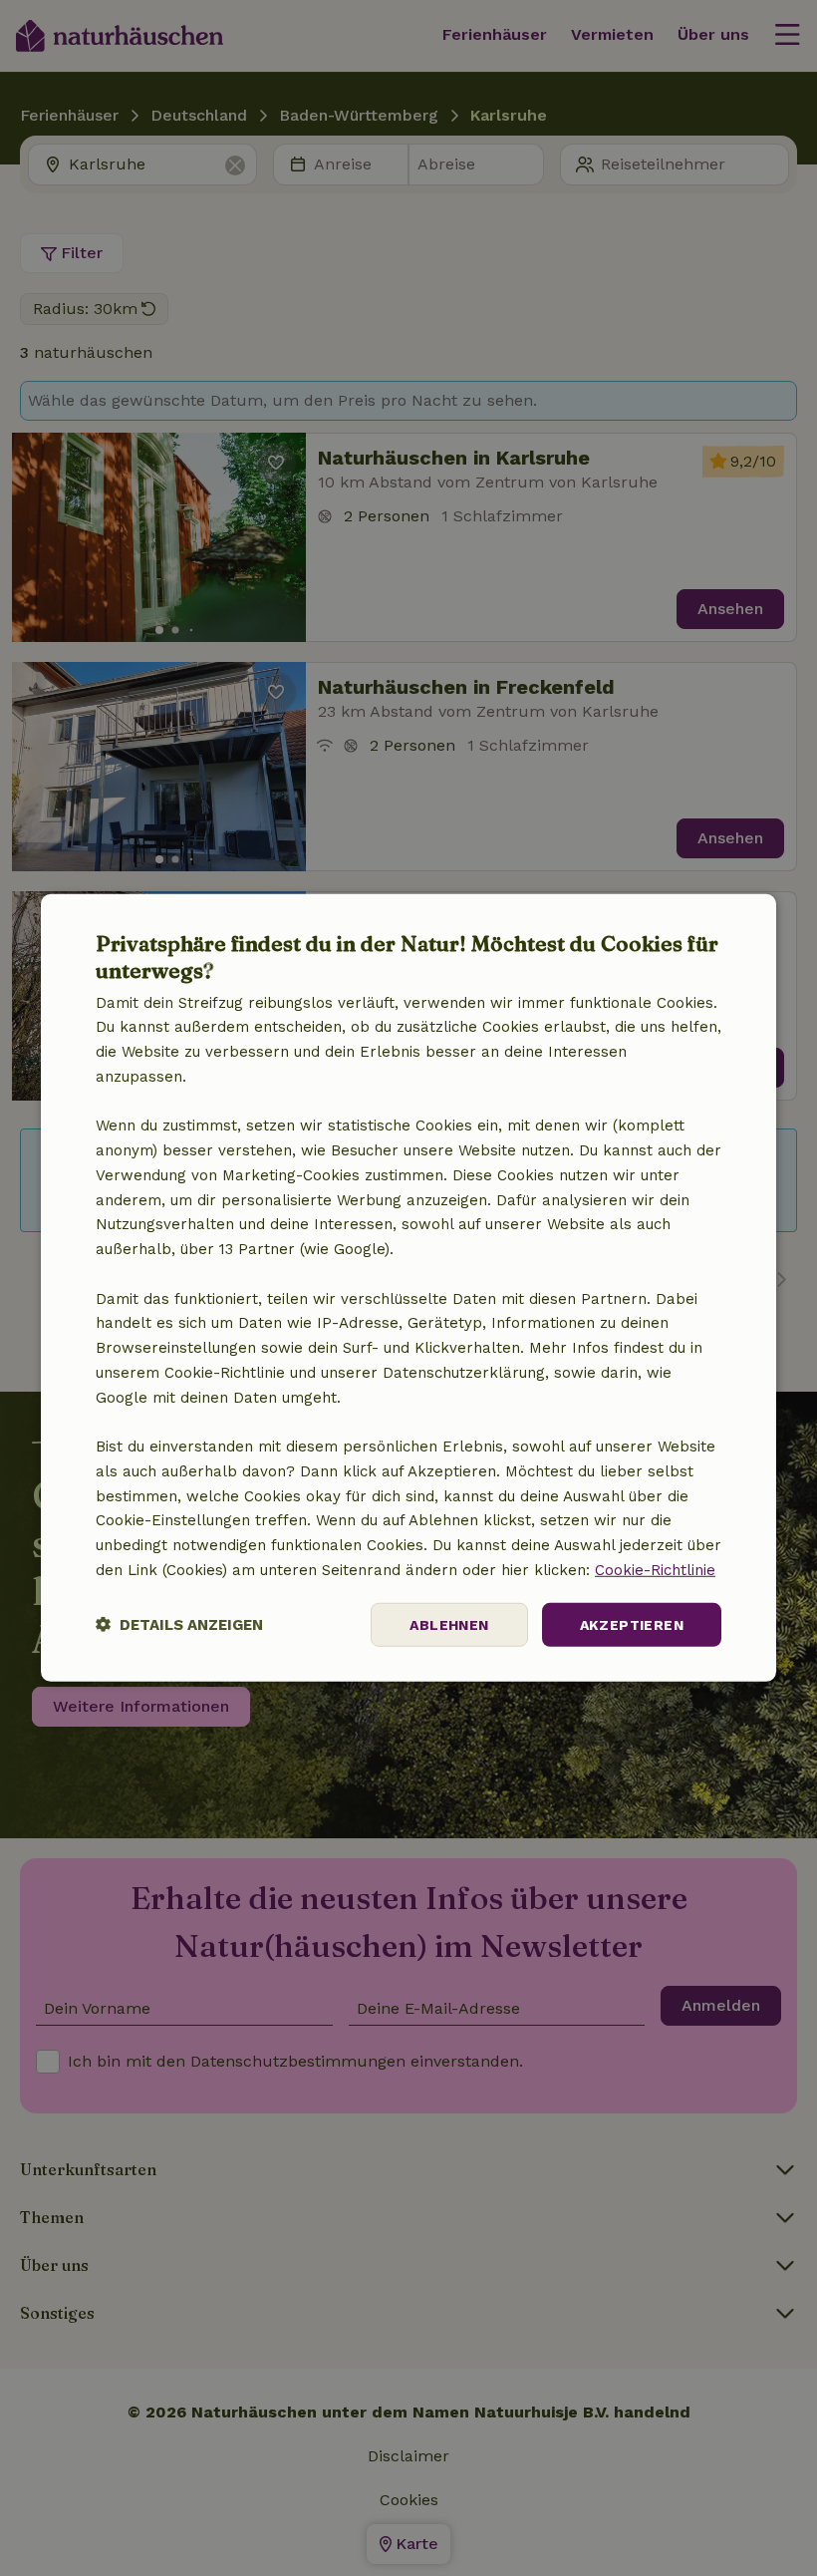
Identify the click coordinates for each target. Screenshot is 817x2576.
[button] (179, 1624)
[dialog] (408, 1288)
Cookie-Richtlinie (655, 1570)
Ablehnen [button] (449, 1624)
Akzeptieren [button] (632, 1624)
